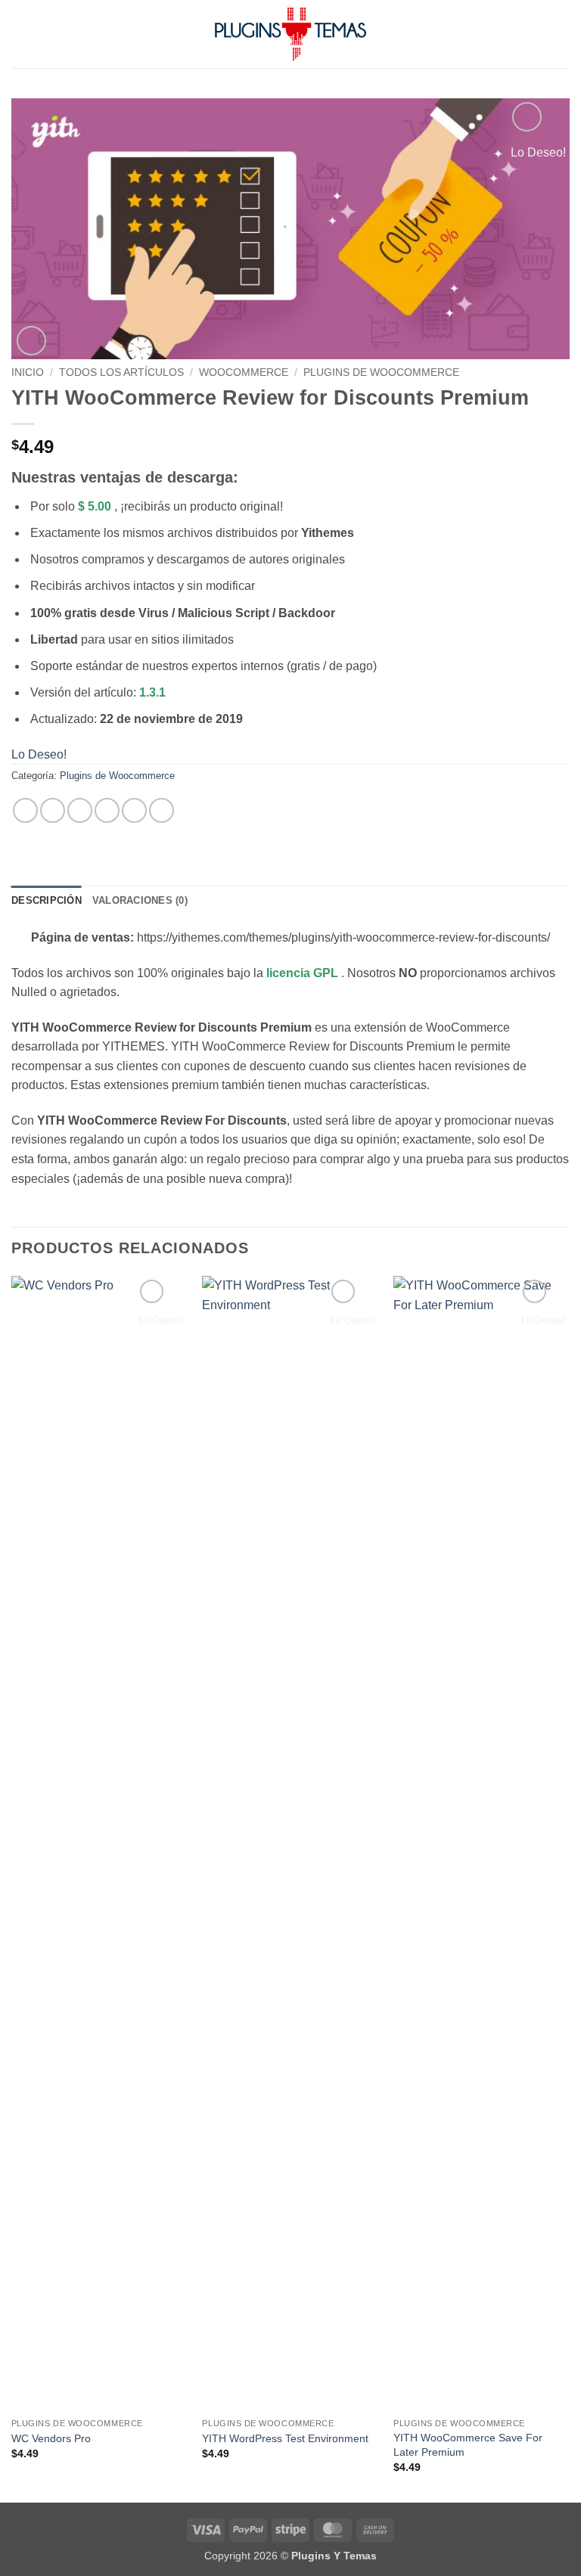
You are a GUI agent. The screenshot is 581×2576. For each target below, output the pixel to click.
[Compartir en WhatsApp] (25, 810)
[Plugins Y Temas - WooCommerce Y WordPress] (290, 34)
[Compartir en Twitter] (80, 810)
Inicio (28, 372)
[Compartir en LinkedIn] (162, 810)
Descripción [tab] (47, 900)
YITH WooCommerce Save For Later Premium (468, 2445)
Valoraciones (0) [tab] (140, 900)
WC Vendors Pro (51, 2438)
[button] (20, 34)
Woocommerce (244, 372)
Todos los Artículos (121, 372)
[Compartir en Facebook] (53, 810)
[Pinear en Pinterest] (134, 810)
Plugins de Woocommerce (381, 372)
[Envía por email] (107, 810)
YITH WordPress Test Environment (285, 2438)
